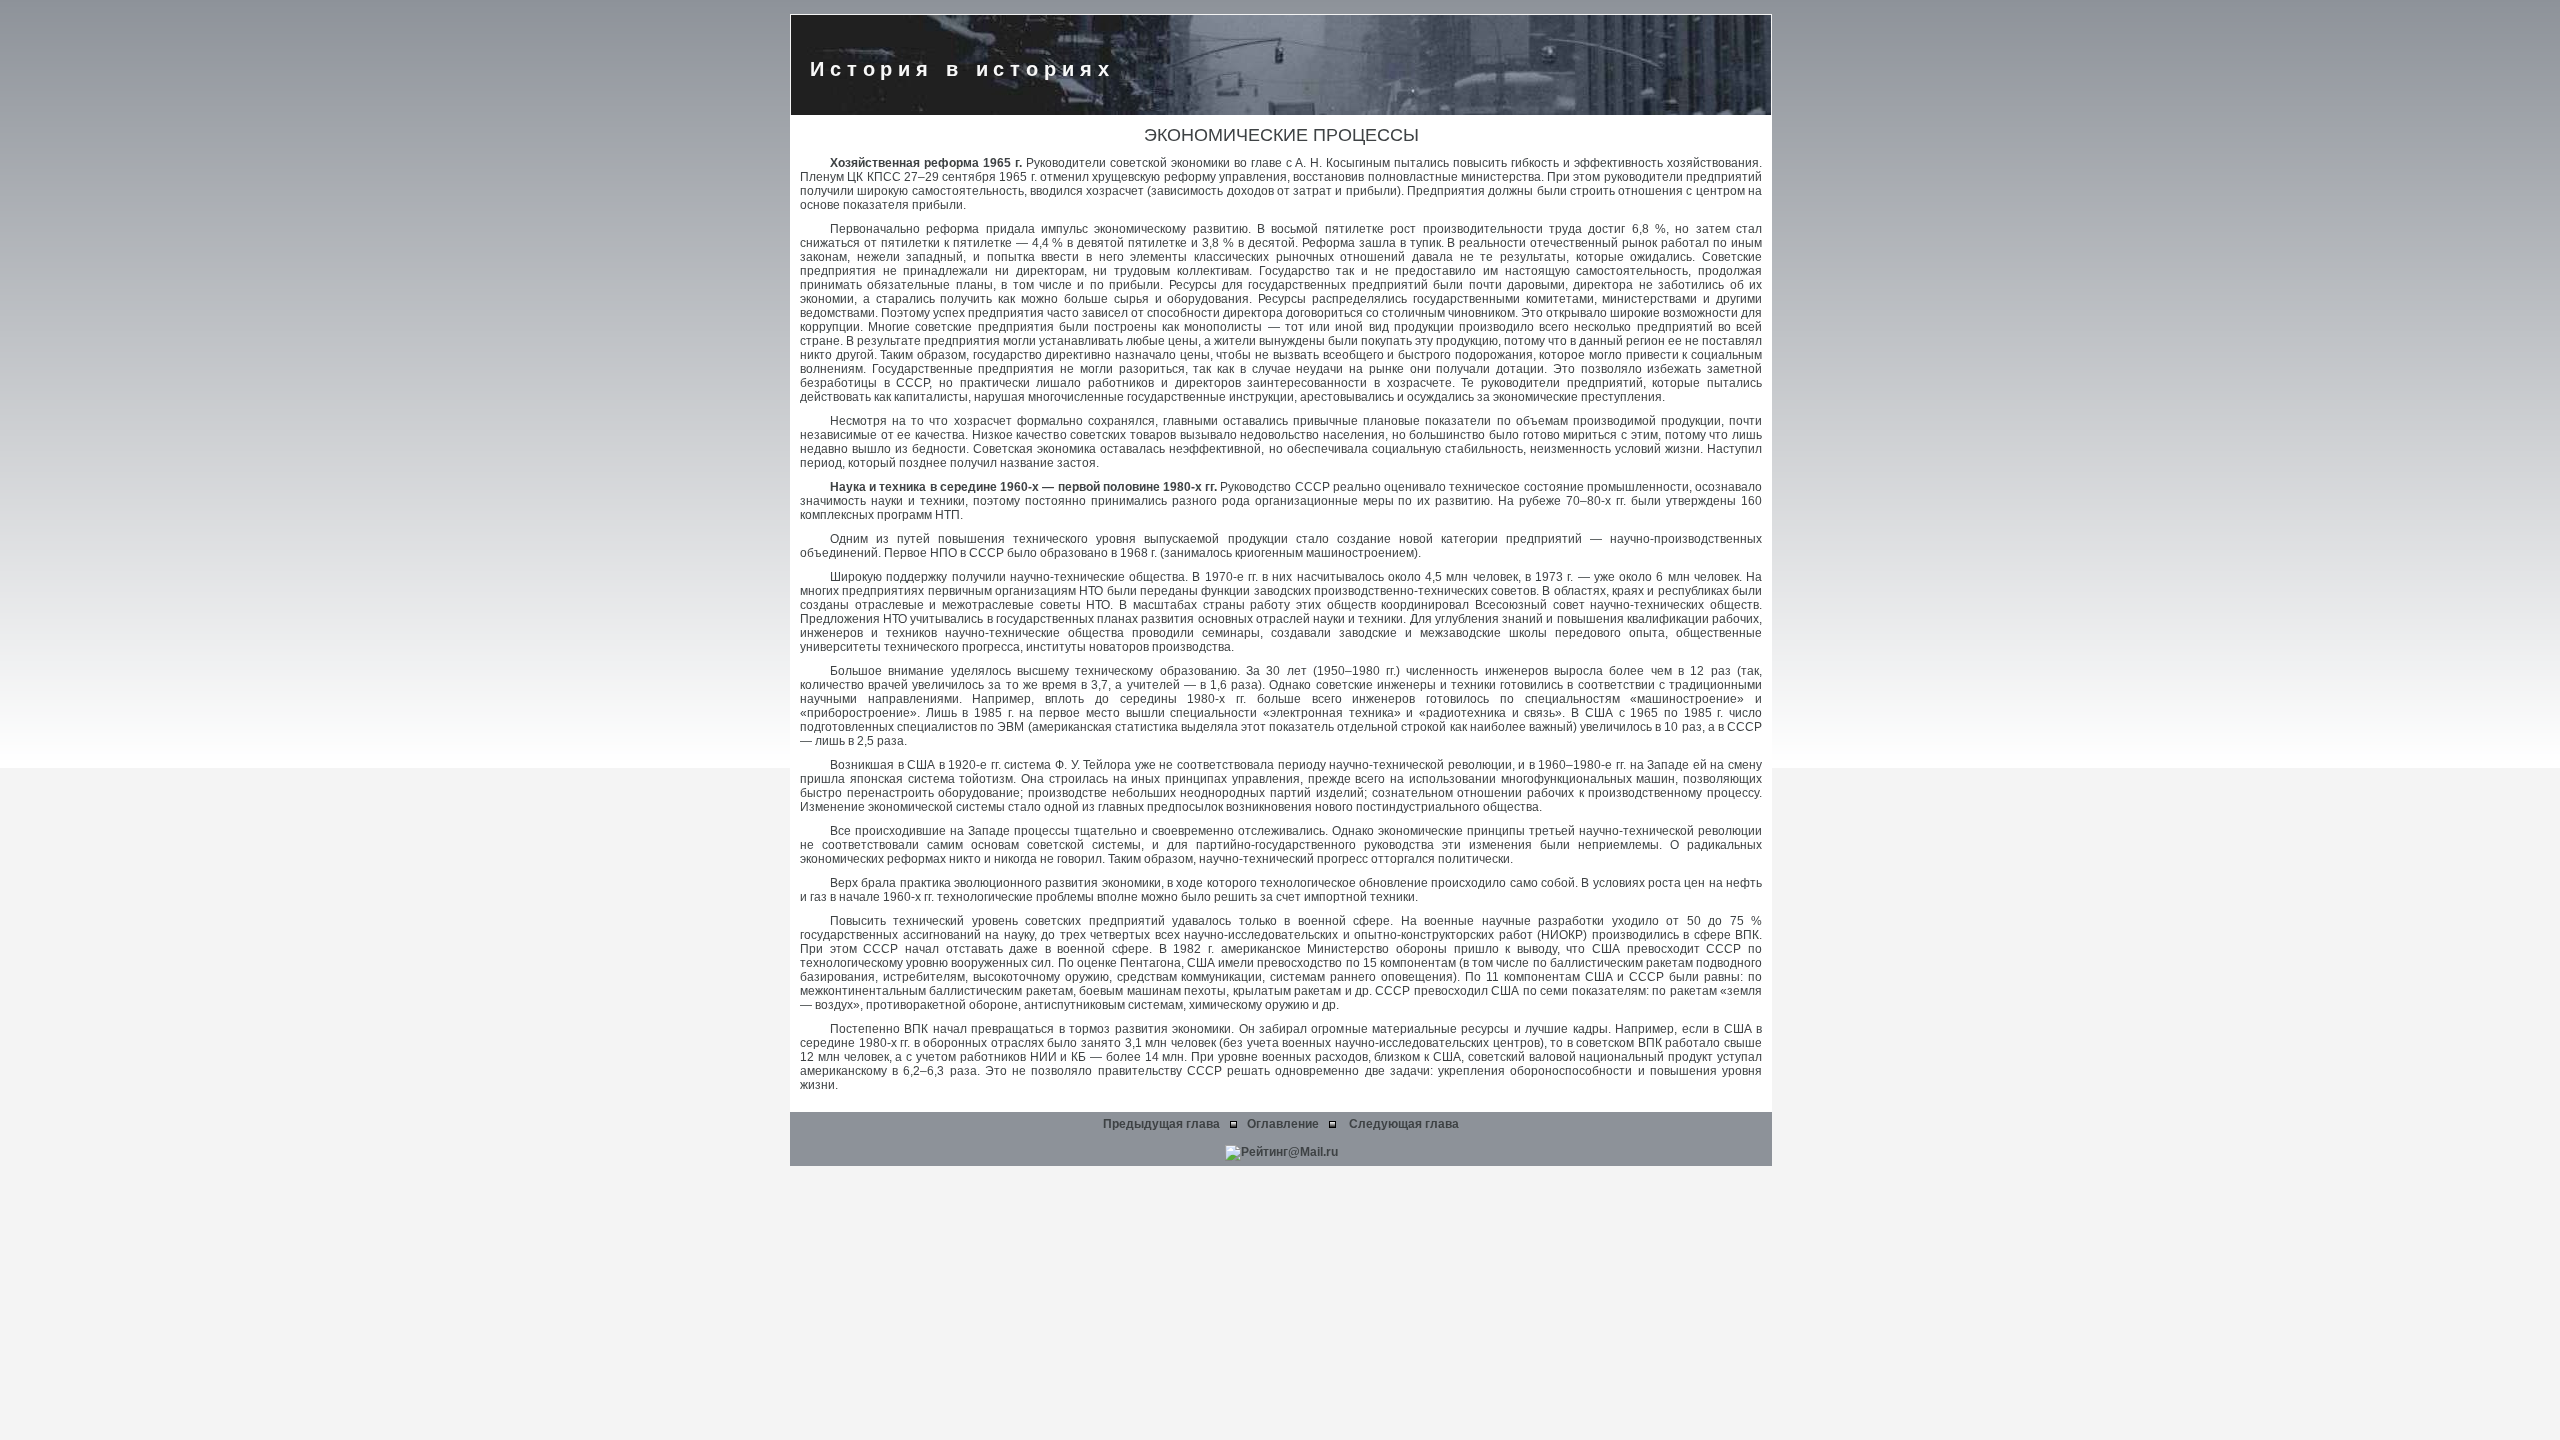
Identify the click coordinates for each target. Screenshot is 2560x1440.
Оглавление (1283, 1124)
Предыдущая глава (1161, 1124)
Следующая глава (1404, 1124)
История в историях (962, 69)
